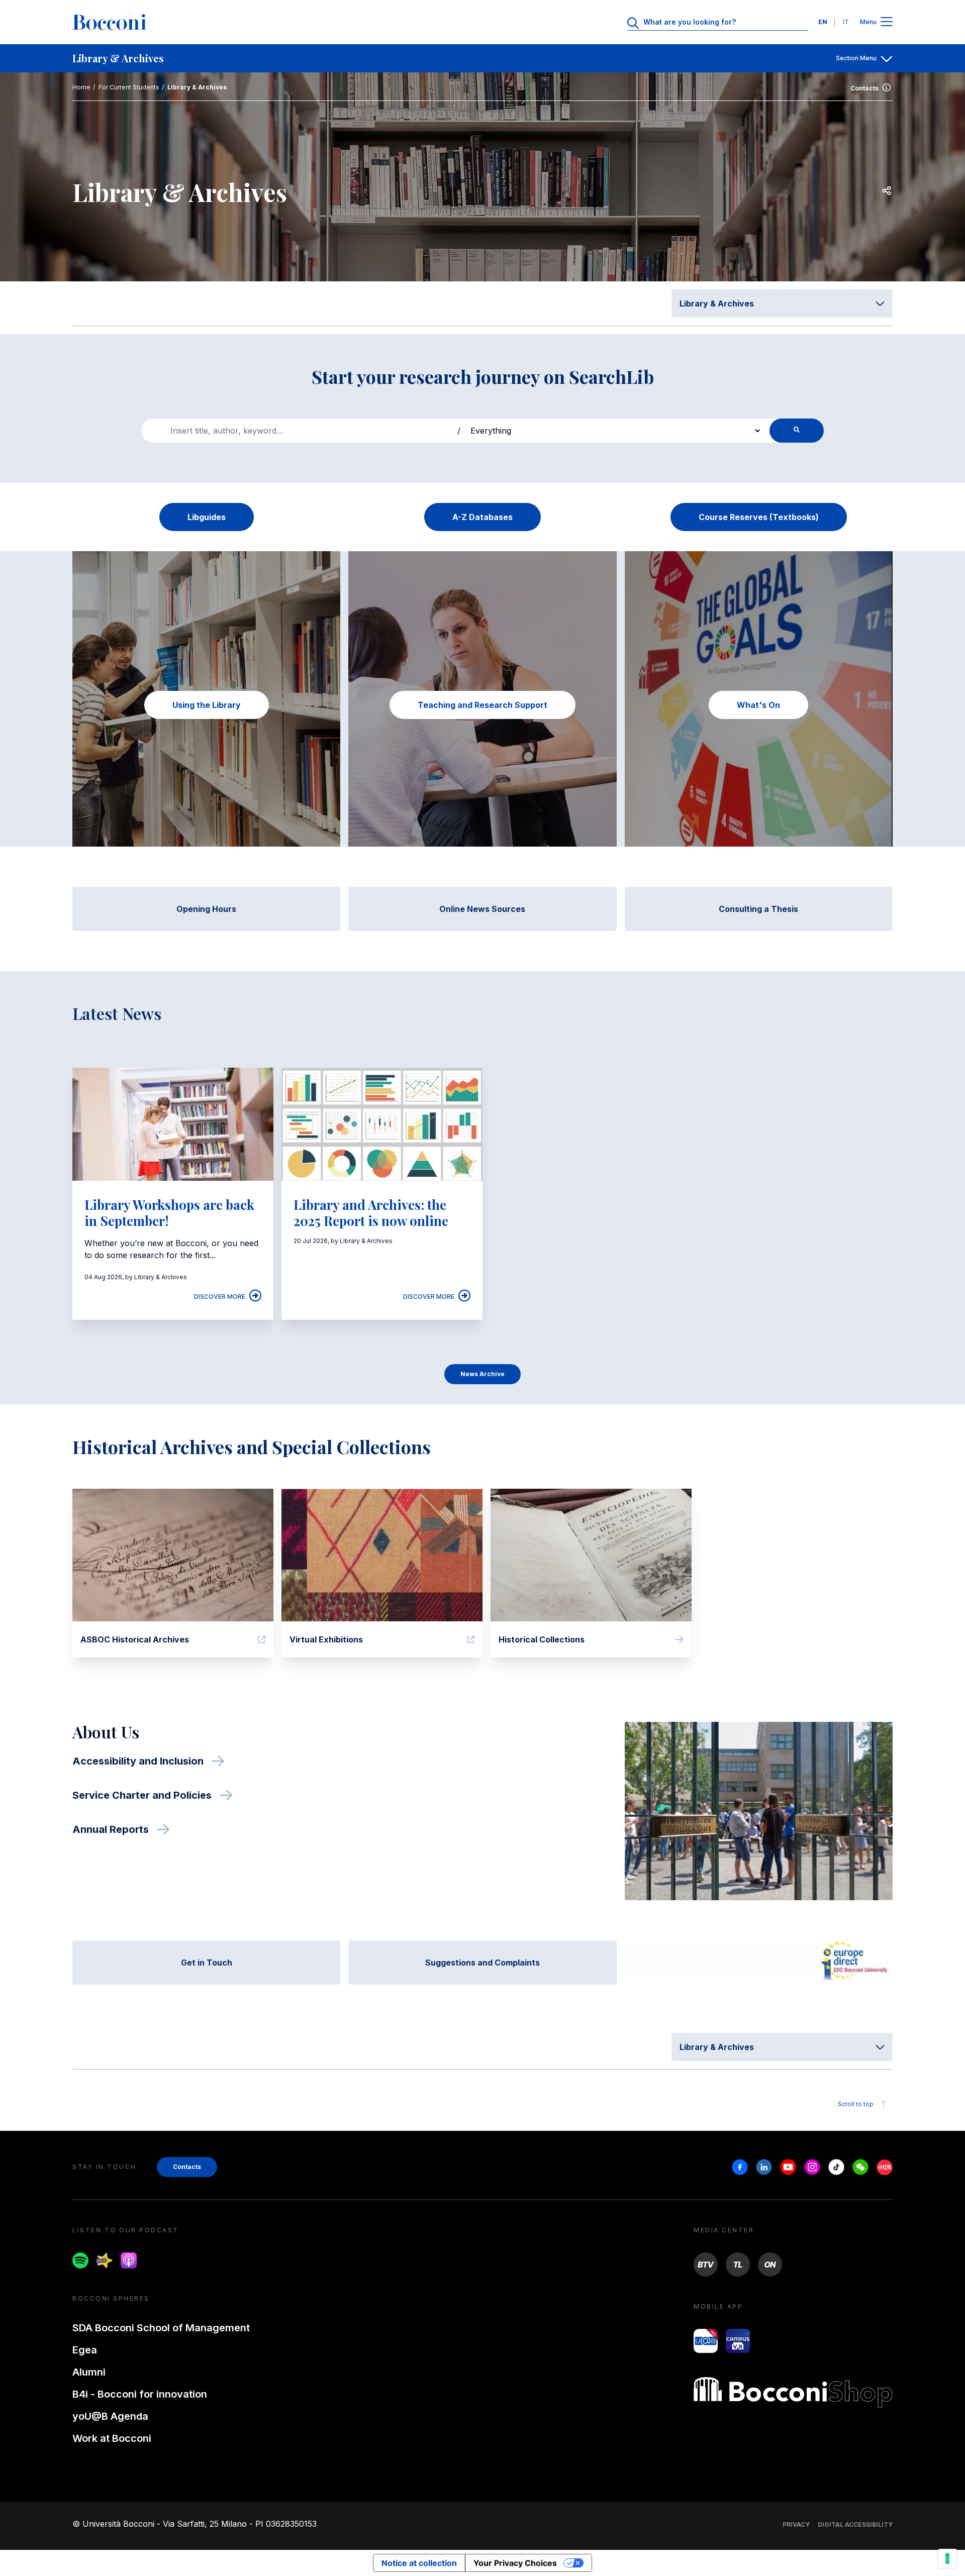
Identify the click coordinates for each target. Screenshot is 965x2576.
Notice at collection (419, 2563)
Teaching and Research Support (482, 705)
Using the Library (207, 705)
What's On (758, 705)
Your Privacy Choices (515, 2563)
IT (846, 22)
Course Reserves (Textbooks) (759, 517)
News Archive (482, 1374)
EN (823, 22)
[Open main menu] (887, 22)
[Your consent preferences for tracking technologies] (947, 2558)
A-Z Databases (482, 517)
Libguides (207, 517)
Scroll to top (856, 2104)
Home (81, 87)
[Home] (110, 22)
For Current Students (129, 87)
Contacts (864, 88)
